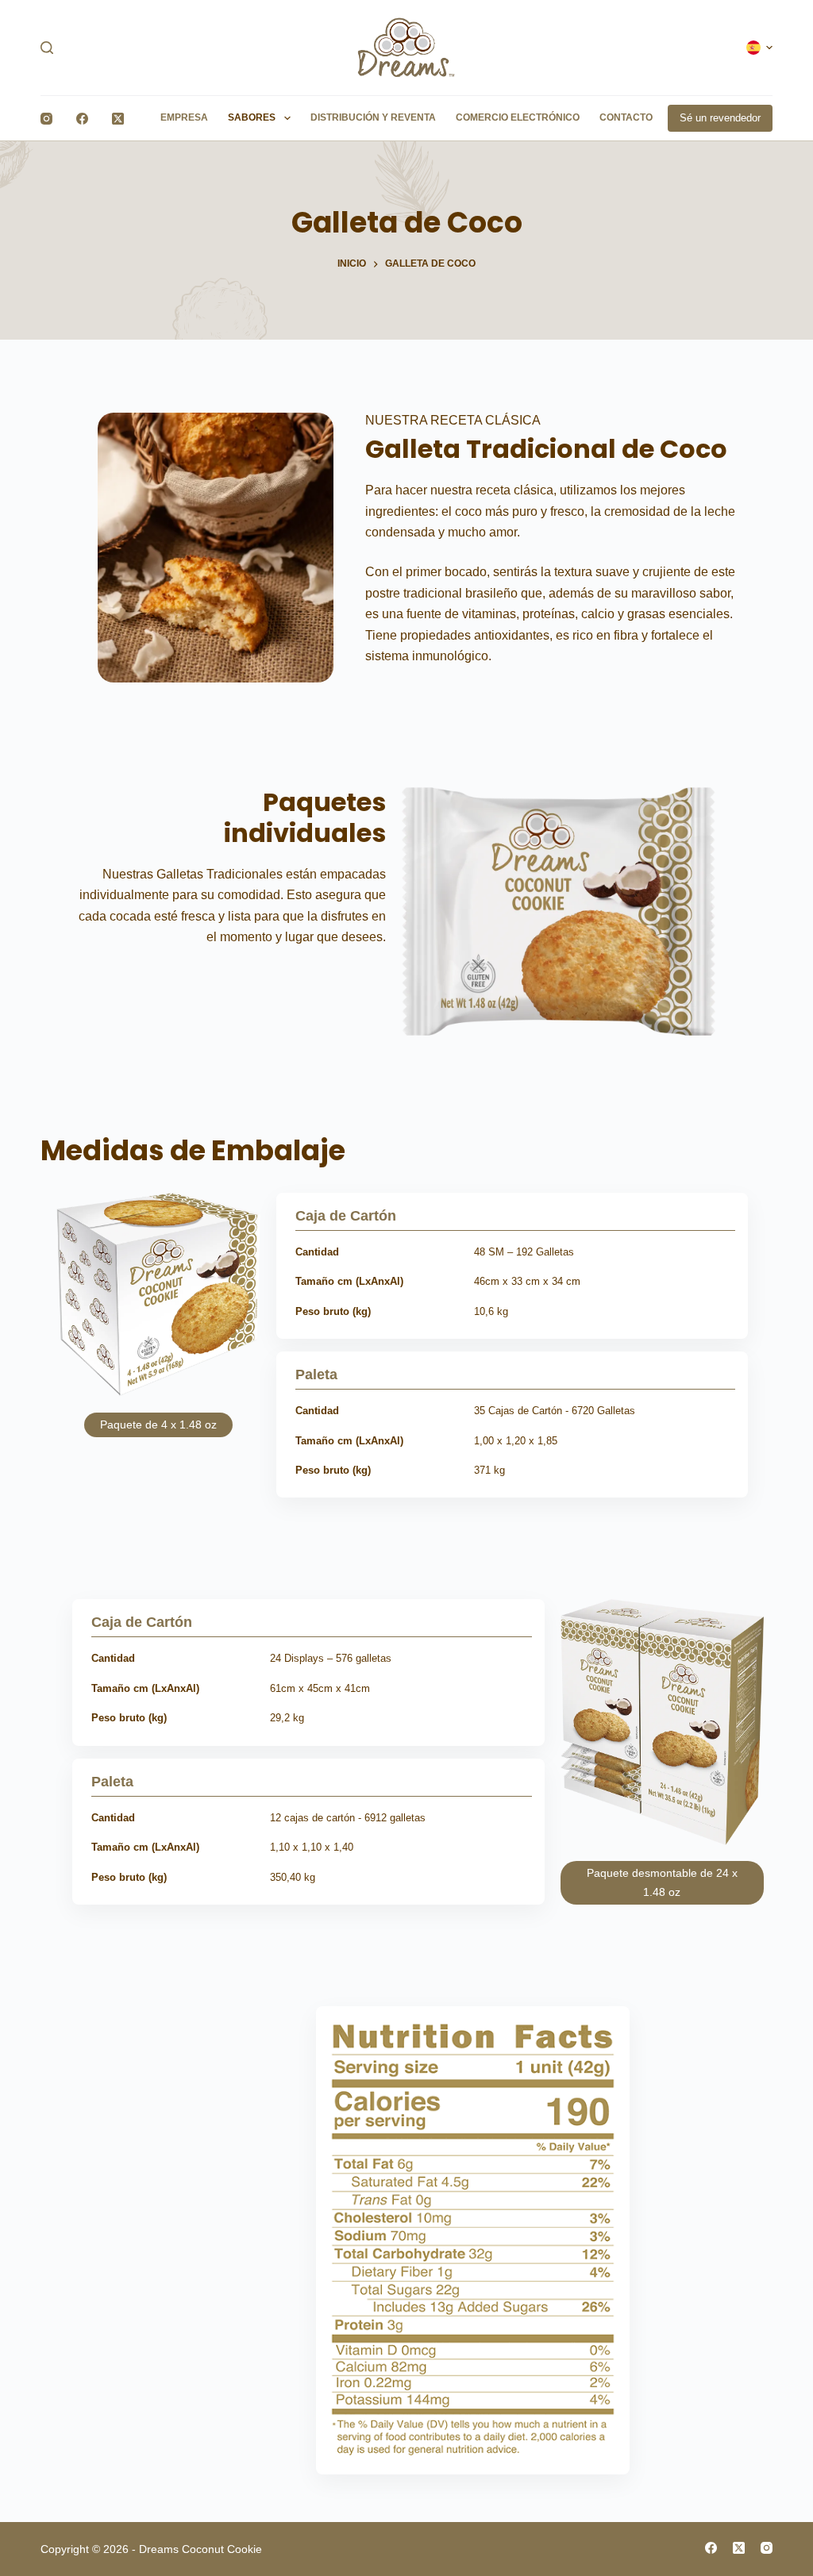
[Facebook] (82, 119)
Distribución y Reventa (373, 117)
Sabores (252, 117)
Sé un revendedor (720, 118)
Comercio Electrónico (518, 117)
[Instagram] (46, 119)
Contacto (626, 117)
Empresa (184, 117)
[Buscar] (47, 48)
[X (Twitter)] (118, 119)
